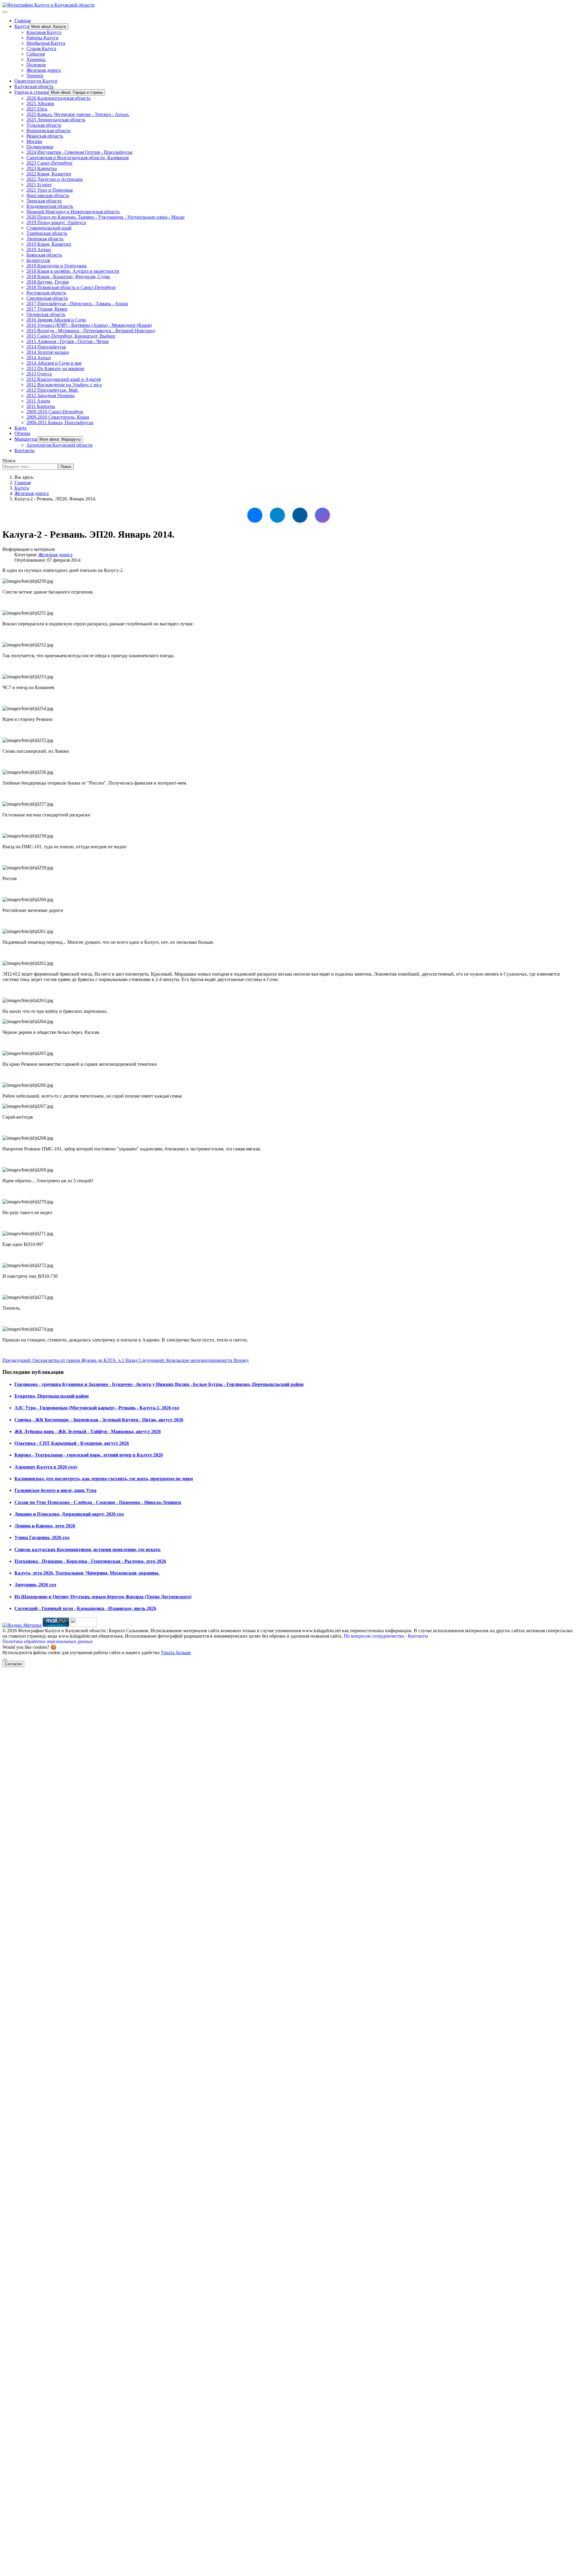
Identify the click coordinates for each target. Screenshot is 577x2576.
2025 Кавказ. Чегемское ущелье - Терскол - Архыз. (78, 114)
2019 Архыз (39, 249)
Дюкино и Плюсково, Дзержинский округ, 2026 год (69, 1514)
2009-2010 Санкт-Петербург (55, 412)
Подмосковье (40, 147)
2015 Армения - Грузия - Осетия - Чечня (67, 341)
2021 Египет (39, 185)
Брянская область (44, 255)
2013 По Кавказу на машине (55, 368)
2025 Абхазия (40, 103)
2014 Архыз (39, 358)
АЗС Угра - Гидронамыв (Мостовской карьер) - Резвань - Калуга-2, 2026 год (97, 1408)
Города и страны (31, 92)
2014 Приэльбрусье (46, 347)
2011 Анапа (38, 401)
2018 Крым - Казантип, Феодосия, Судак (68, 276)
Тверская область (44, 201)
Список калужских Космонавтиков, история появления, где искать (87, 1549)
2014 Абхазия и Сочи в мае (54, 363)
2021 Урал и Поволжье (50, 190)
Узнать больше (176, 1653)
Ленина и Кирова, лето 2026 (45, 1526)
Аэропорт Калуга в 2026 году (46, 1467)
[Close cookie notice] (5, 1660)
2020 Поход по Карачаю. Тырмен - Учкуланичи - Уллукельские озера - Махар (105, 217)
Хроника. (36, 59)
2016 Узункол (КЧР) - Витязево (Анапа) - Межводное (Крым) (89, 325)
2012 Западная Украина (50, 395)
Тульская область (44, 125)
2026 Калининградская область (58, 98)
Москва (34, 141)
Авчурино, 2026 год (35, 1585)
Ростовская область (46, 293)
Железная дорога (44, 70)
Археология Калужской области (60, 445)
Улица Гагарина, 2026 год (42, 1537)
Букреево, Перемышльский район (52, 1396)
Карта (20, 428)
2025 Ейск (37, 109)
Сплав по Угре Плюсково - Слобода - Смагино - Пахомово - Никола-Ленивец (98, 1502)
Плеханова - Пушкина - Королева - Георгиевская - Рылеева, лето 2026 (90, 1561)
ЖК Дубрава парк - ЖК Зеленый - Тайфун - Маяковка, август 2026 (88, 1431)
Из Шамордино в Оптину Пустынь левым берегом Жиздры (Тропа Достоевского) (103, 1597)
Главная (23, 21)
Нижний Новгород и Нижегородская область (73, 212)
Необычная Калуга (46, 43)
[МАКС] (322, 515)
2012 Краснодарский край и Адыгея (64, 379)
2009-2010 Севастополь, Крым (58, 417)
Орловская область (46, 314)
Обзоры (22, 433)
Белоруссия (38, 260)
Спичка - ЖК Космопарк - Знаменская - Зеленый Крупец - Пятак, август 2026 (99, 1420)
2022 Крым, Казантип (49, 174)
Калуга (22, 26)
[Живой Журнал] (300, 515)
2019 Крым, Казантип (49, 244)
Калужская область (34, 86)
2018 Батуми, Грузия (47, 282)
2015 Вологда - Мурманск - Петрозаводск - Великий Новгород (91, 331)
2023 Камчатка (42, 168)
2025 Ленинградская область (56, 120)
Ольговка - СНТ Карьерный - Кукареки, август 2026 (72, 1443)
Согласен (13, 1664)
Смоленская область (47, 298)
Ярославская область (48, 195)
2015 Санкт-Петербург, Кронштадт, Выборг (71, 336)
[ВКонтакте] (255, 515)
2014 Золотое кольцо (48, 352)
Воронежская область (49, 131)
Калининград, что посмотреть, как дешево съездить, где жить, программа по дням (104, 1479)
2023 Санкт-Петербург (50, 163)
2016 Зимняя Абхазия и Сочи (56, 320)
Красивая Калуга (44, 32)
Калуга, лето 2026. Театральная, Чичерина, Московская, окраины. (87, 1573)
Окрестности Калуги (36, 81)
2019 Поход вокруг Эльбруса (56, 222)
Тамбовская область (47, 233)
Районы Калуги (43, 38)
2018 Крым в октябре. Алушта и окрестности (73, 271)
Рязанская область (45, 136)
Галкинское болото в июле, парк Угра (55, 1490)
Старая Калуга (41, 49)
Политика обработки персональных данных (48, 1641)
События (36, 54)
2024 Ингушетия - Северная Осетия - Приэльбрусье (79, 152)
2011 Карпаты (41, 406)
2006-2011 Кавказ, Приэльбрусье (60, 422)
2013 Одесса (39, 374)
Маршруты (26, 439)
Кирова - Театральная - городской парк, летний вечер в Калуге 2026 (89, 1455)
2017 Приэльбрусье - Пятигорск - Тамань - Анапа (77, 304)
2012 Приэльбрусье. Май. (53, 390)
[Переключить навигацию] (5, 12)
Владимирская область (50, 206)
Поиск (9, 461)
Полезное (36, 65)
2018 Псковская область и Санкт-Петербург (71, 287)
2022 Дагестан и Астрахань (55, 179)
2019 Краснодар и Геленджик (57, 266)
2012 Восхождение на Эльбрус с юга (64, 385)
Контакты (24, 450)
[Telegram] (277, 515)
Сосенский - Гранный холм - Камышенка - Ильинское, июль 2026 (85, 1608)
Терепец (35, 76)
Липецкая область (45, 239)
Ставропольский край (49, 228)
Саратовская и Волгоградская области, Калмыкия (78, 158)
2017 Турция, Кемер (47, 309)
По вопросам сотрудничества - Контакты (386, 1636)
